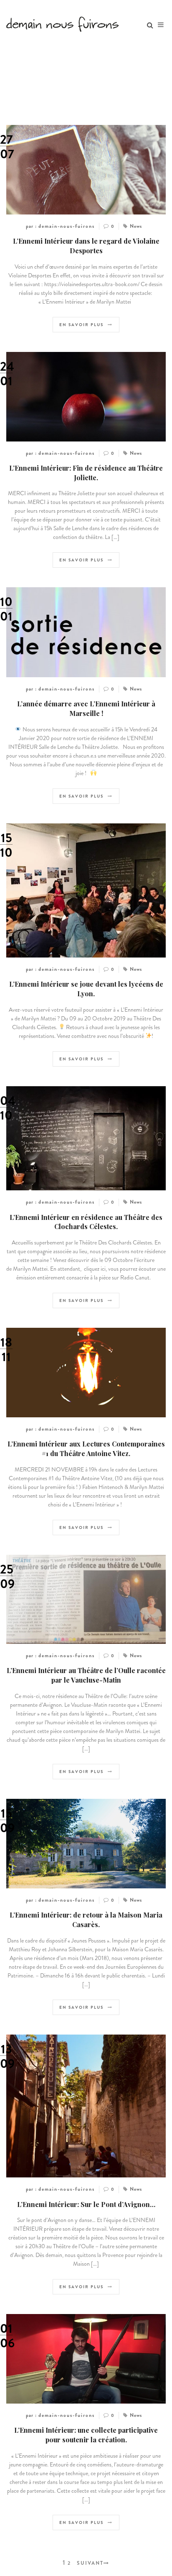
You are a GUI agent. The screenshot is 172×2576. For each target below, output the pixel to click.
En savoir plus (81, 325)
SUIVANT (90, 2563)
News (136, 226)
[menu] (161, 25)
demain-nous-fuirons (67, 226)
